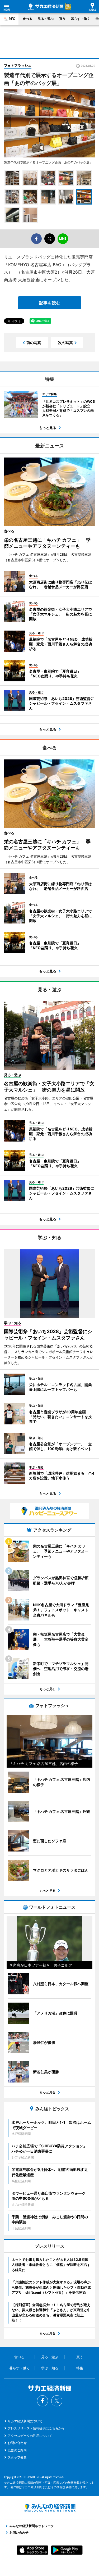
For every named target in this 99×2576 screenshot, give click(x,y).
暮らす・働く (81, 19)
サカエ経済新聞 (46, 7)
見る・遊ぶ (46, 19)
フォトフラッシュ (18, 65)
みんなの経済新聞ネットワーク (50, 2508)
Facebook (43, 2401)
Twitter (57, 2401)
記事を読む (50, 303)
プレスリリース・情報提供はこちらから (36, 2428)
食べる (27, 19)
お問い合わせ (17, 2443)
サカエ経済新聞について (25, 2421)
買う (62, 19)
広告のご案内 (17, 2450)
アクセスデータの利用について (30, 2436)
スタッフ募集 (17, 2457)
